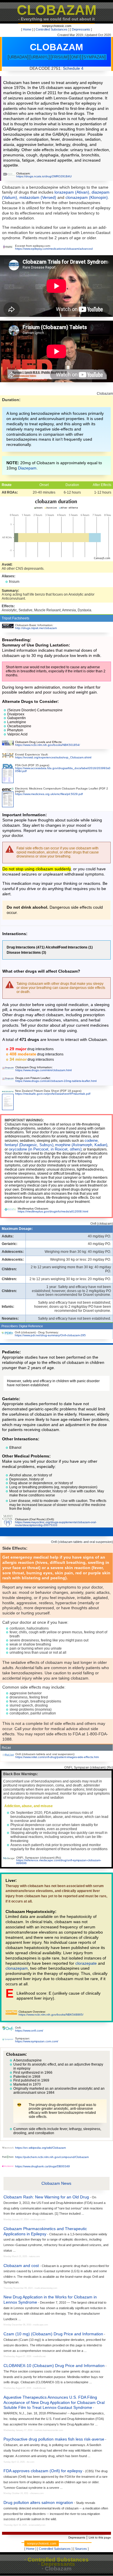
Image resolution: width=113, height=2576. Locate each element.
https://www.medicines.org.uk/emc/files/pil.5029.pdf (49, 794)
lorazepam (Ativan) (72, 192)
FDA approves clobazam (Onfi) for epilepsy (43, 2471)
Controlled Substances (52, 29)
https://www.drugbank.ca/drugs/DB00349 (42, 2166)
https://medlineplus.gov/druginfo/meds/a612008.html (53, 1211)
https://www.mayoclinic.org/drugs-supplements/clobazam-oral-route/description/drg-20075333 (56, 1524)
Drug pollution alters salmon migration (38, 2502)
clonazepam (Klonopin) (87, 197)
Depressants (81, 29)
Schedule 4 (73, 68)
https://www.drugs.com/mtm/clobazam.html (43, 1070)
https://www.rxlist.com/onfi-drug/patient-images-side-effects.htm (57, 1757)
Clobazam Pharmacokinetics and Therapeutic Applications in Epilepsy (45, 2231)
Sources (81, 2549)
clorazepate (86, 1963)
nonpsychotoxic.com (57, 26)
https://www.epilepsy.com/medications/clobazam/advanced (54, 249)
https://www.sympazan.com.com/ (37, 2041)
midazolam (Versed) (38, 197)
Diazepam (27, 468)
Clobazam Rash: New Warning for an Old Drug (46, 2197)
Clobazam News (56, 2183)
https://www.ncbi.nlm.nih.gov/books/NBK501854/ (48, 745)
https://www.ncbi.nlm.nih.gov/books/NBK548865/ (51, 2015)
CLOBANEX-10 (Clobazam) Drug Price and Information (54, 2366)
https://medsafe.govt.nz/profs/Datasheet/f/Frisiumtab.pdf (53, 1094)
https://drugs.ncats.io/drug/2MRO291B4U (44, 176)
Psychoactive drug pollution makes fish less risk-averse (54, 2439)
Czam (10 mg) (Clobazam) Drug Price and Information (53, 2334)
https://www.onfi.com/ (29, 2031)
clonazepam (17, 1968)
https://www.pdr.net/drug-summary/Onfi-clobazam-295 (50, 1335)
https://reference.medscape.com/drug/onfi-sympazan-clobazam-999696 (59, 1862)
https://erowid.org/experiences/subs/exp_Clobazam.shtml (53, 757)
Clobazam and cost (21, 2266)
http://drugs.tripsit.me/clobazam (36, 628)
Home (27, 29)
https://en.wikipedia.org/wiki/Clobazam (40, 2148)
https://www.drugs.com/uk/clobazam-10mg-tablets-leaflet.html (56, 1081)
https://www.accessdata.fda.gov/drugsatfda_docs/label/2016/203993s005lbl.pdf (63, 770)
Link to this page (100, 2537)
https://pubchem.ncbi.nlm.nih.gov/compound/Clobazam (52, 2157)
